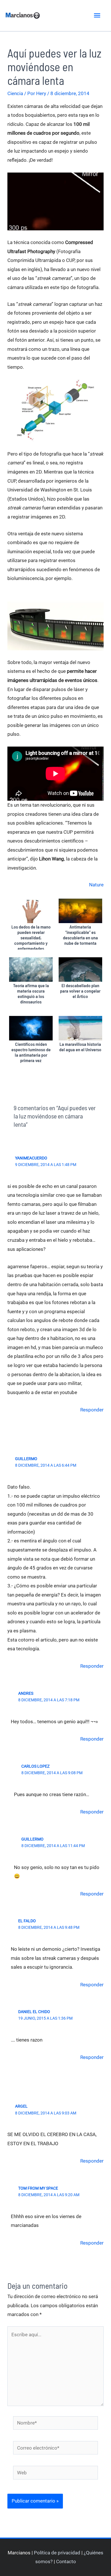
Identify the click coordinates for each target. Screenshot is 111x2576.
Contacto (66, 2561)
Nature (96, 885)
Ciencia (15, 93)
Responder (92, 1410)
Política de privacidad (57, 2553)
